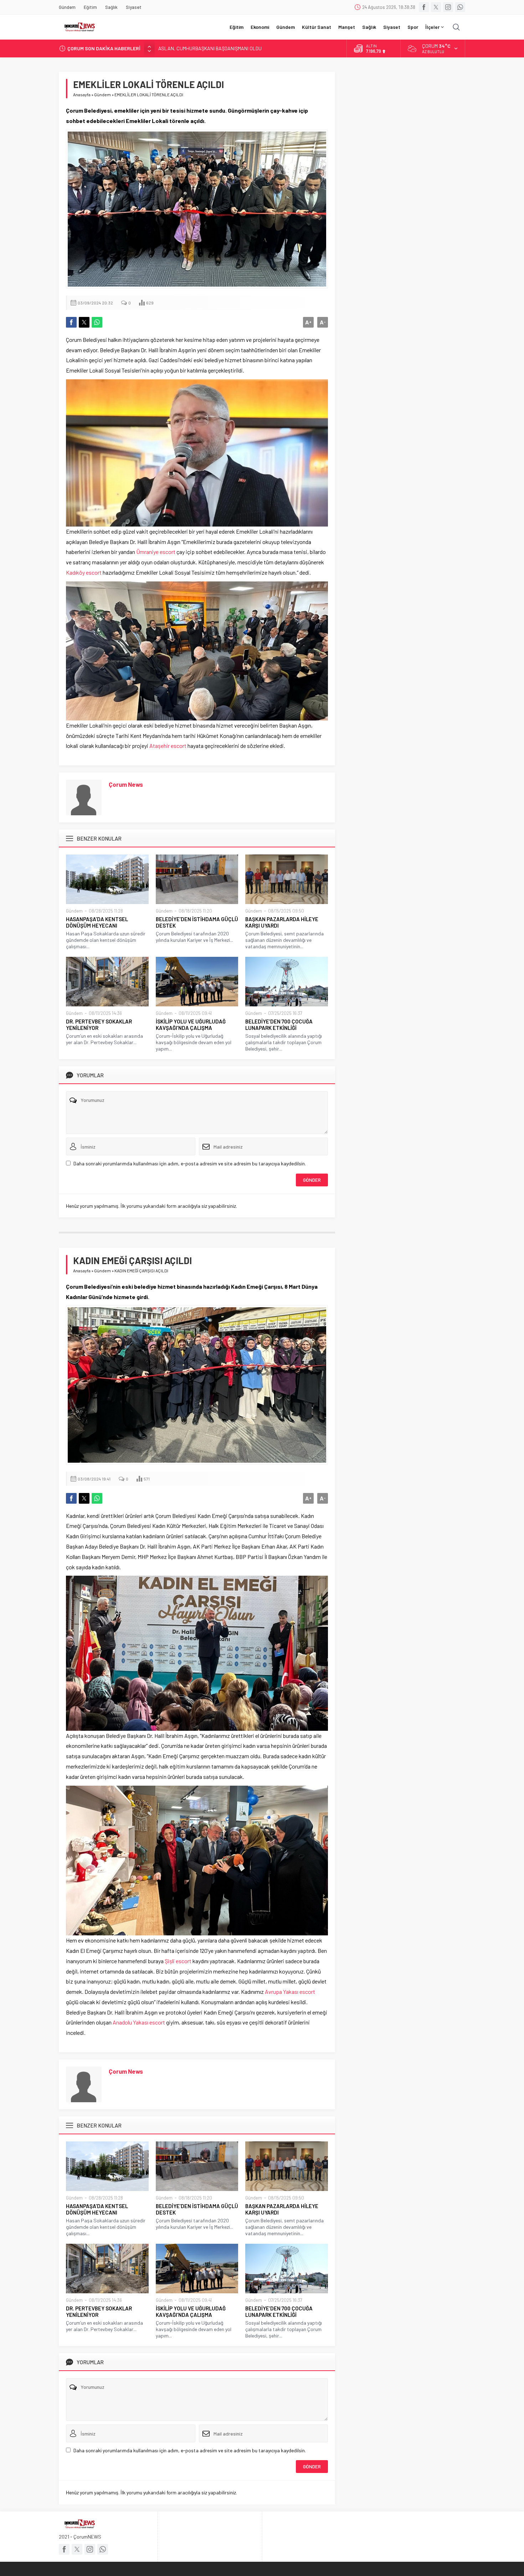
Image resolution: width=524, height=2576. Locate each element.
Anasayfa (82, 94)
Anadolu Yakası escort (139, 2022)
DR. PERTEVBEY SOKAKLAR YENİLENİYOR (99, 1025)
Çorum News (126, 784)
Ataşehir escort (168, 746)
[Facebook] (424, 7)
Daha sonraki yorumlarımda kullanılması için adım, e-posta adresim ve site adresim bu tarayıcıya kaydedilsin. (190, 1163)
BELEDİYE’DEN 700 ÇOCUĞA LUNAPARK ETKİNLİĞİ (279, 1025)
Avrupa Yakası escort (290, 1992)
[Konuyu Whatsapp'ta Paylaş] (97, 322)
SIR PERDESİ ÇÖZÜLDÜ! (184, 48)
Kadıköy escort (84, 572)
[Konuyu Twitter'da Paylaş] (84, 322)
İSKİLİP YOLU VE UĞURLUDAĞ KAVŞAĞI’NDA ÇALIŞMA (191, 1025)
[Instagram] (448, 7)
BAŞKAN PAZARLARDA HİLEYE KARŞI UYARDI (282, 922)
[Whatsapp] (460, 7)
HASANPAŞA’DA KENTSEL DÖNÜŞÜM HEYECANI (97, 922)
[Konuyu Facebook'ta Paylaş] (71, 322)
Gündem (102, 94)
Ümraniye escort (156, 552)
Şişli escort (178, 1961)
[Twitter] (436, 7)
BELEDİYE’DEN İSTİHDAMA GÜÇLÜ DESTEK (197, 922)
